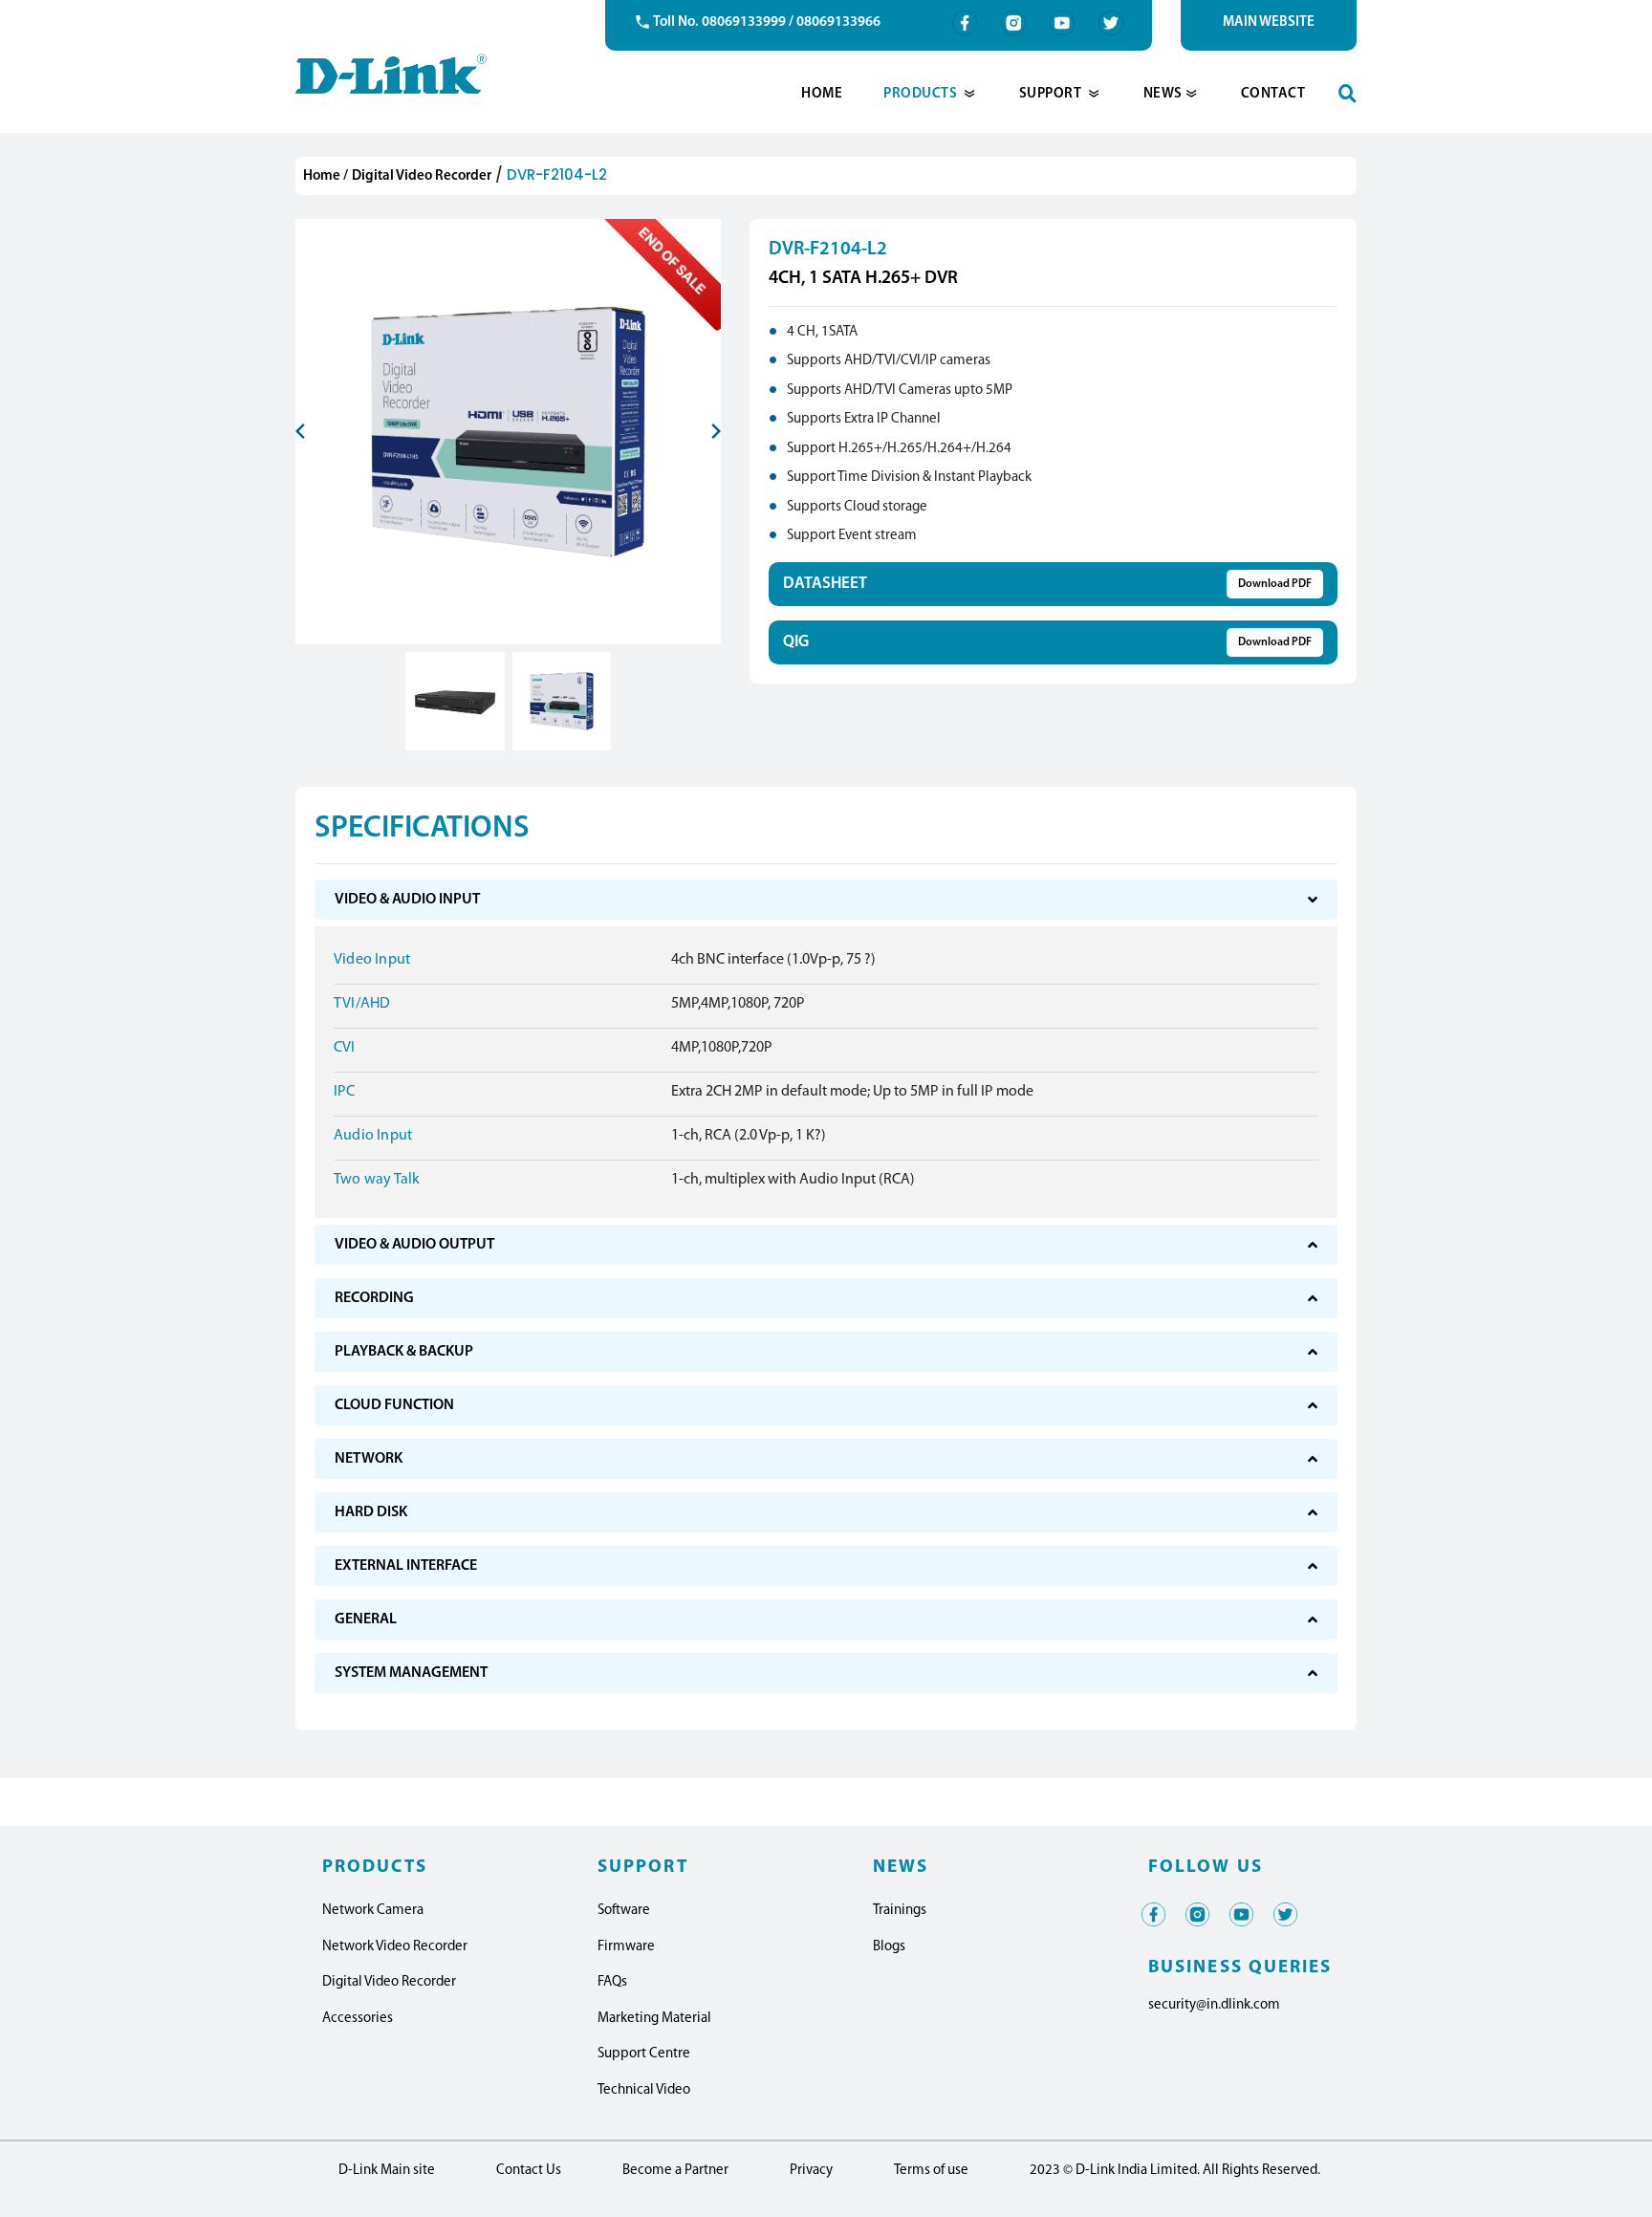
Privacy (811, 2171)
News (1163, 94)
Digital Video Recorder (422, 176)
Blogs (889, 1947)
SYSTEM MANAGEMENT (411, 1673)
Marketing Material (654, 2019)
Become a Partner (675, 2171)
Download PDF (1275, 584)
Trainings (900, 1911)
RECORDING (374, 1298)
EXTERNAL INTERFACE (406, 1566)
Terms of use (931, 2171)
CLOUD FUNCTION (394, 1405)
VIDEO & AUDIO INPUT (407, 900)
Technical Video (644, 2090)
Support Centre (644, 2054)
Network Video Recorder (395, 1947)
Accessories (358, 2019)
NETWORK (369, 1459)
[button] (315, 489)
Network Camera (373, 1911)
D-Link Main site (387, 2171)
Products (922, 94)
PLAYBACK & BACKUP (404, 1352)
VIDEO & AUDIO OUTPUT (414, 1245)
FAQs (612, 1982)
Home (822, 94)
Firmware (626, 1947)
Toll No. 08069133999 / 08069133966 (767, 22)
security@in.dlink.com (1214, 2005)
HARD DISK (371, 1512)
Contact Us (529, 2171)
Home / (326, 176)
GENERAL (366, 1619)
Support (1052, 94)
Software (624, 1911)
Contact (1273, 94)
